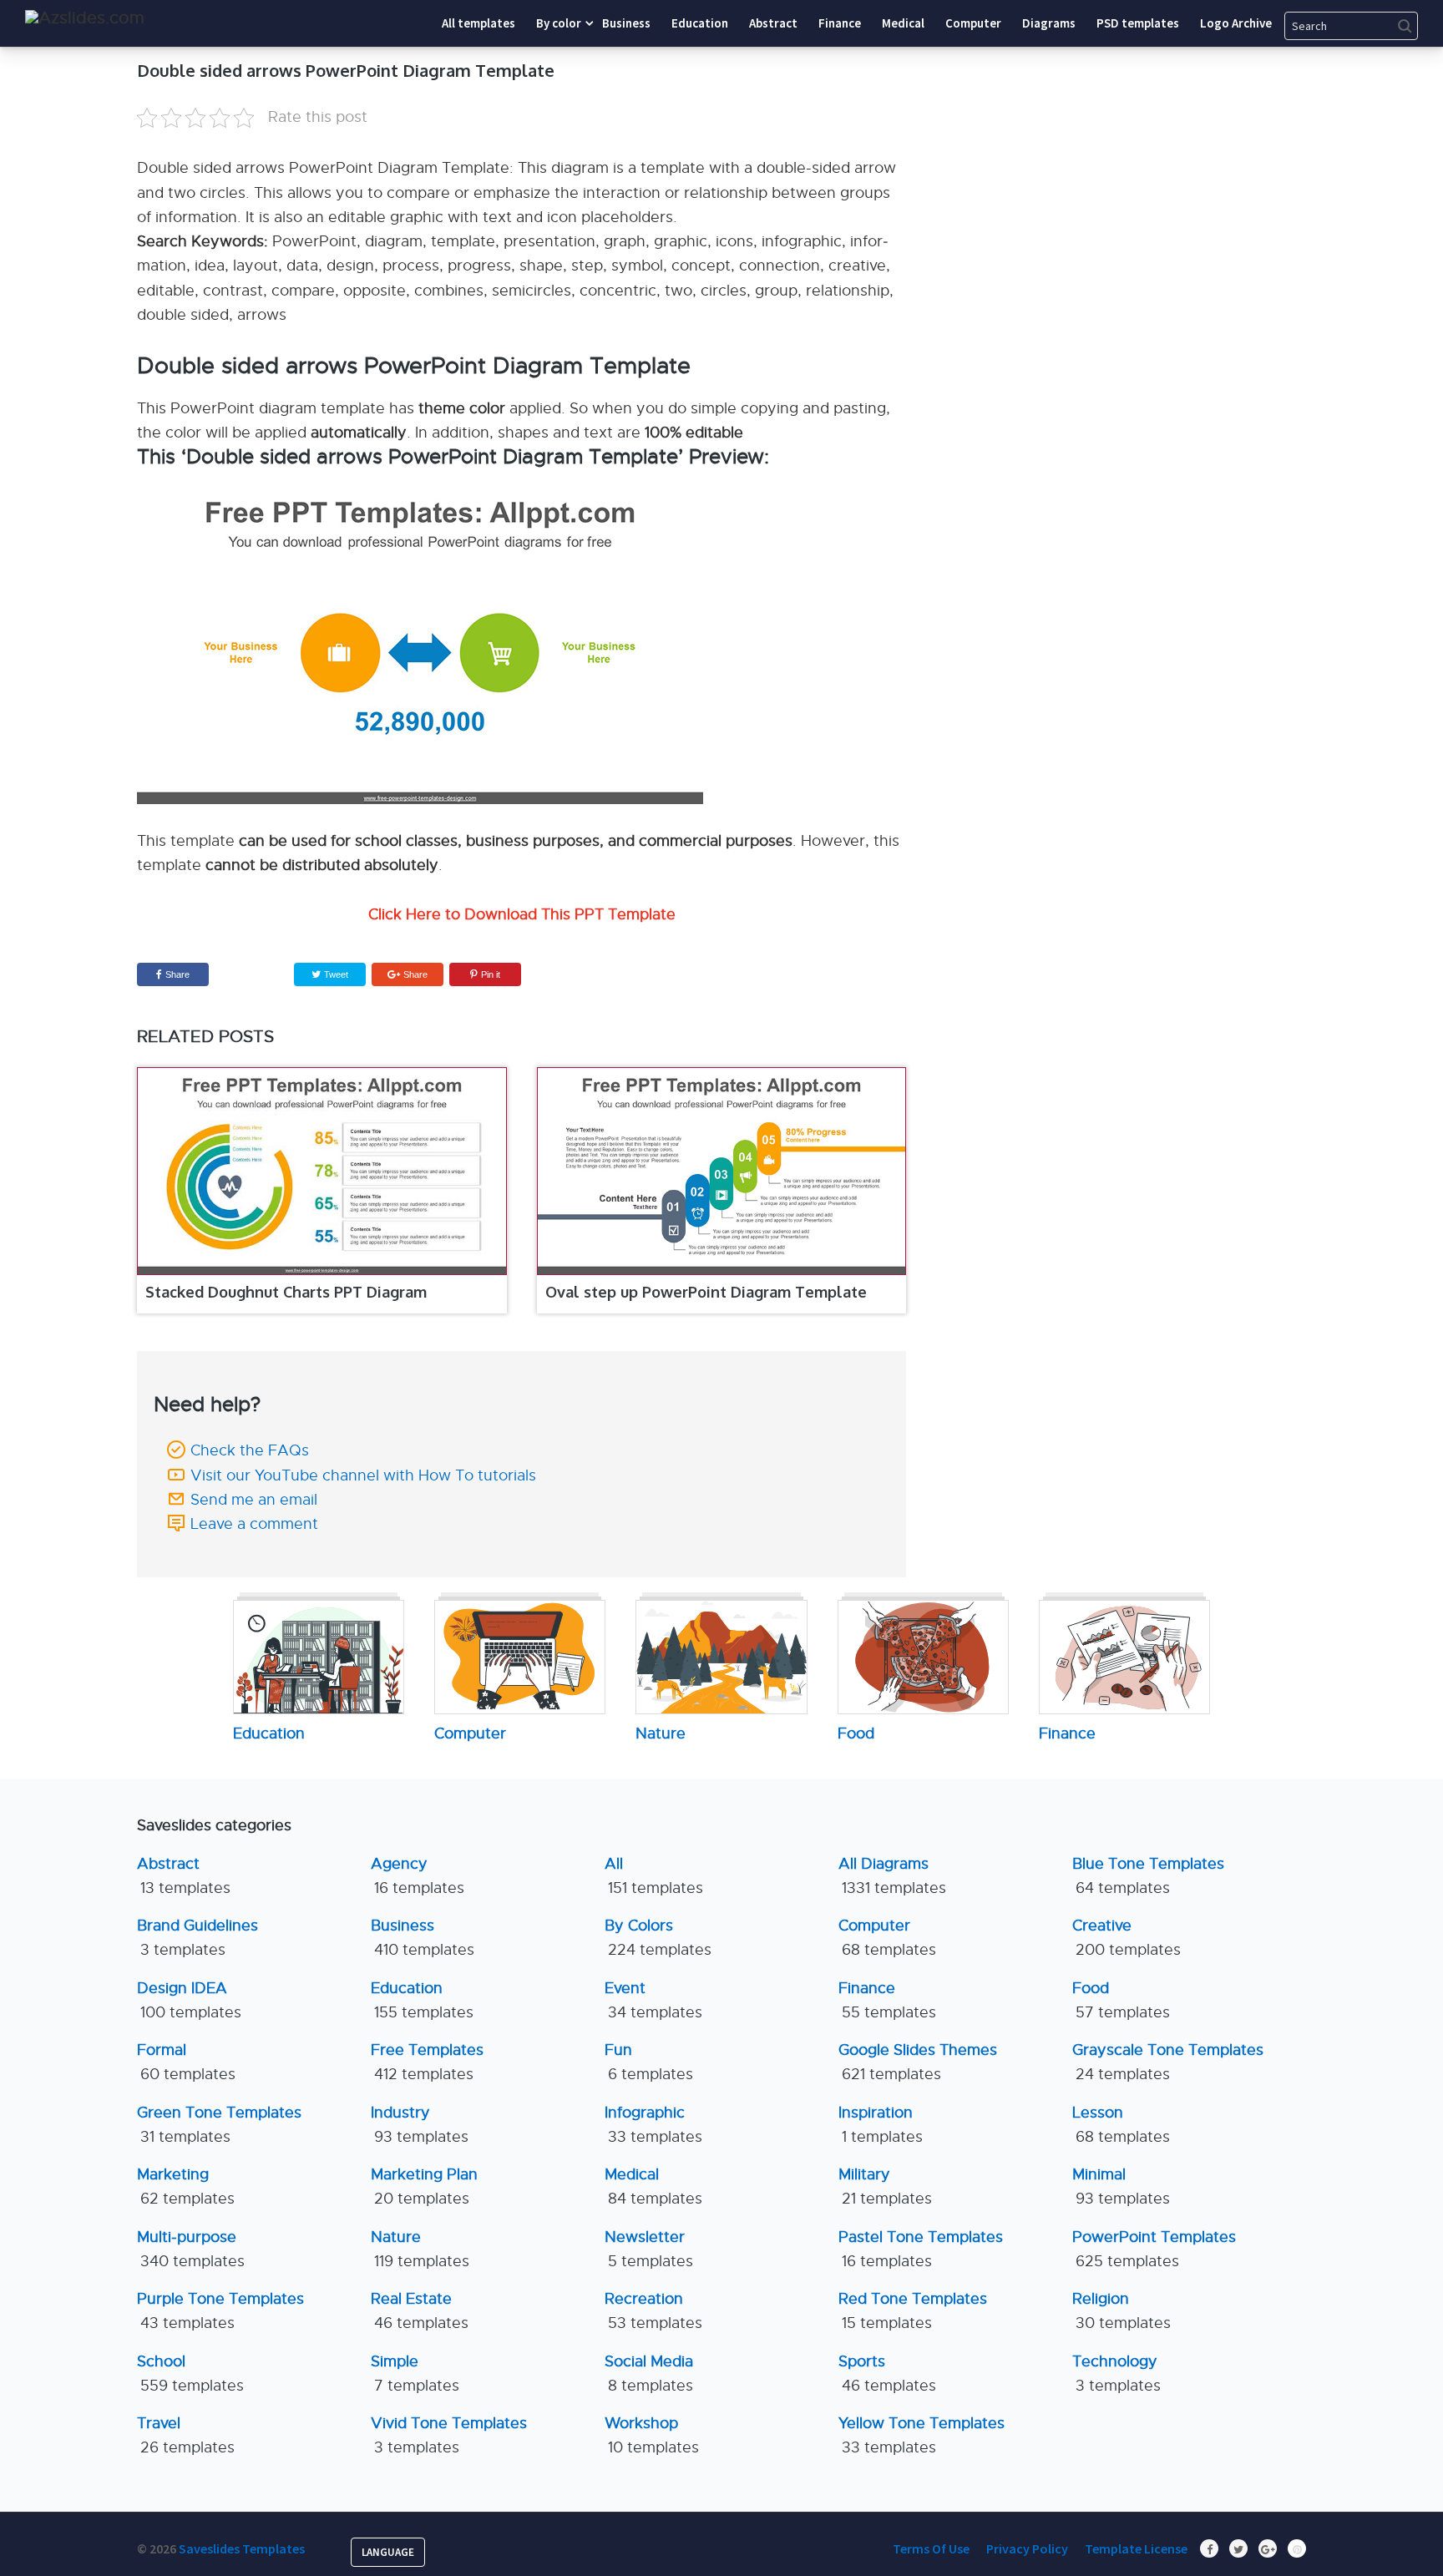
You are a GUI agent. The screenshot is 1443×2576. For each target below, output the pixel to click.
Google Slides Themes (918, 2062)
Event (653, 2000)
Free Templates (427, 2062)
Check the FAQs (250, 1450)
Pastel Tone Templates (921, 2249)
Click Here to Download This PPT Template (522, 914)
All (654, 1876)
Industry (420, 2125)
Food (1121, 2000)
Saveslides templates (242, 2548)
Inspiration (881, 2125)
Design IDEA (189, 2000)
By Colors (658, 1938)
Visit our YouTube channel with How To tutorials (363, 1475)
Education (422, 2000)
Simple (415, 2374)
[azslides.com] (85, 18)
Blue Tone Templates (1148, 1876)
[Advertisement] (1152, 163)
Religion (1121, 2311)
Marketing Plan (424, 2186)
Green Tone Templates (219, 2125)
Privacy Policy (1027, 2548)
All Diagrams (892, 1876)
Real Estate (420, 2311)
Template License (1136, 2548)
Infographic (653, 2125)
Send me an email (254, 1500)
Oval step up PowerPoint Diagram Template (706, 1292)
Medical (653, 2186)
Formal (186, 2062)
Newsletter (649, 2249)
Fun (649, 2062)
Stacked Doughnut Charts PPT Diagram (286, 1292)
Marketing (186, 2186)
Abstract (184, 1876)
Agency (418, 1876)
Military (885, 2186)
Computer (887, 1938)
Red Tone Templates (913, 2311)
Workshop (652, 2435)
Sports (887, 2374)
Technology (1116, 2374)
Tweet (335, 974)
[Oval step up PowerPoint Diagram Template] (722, 1172)
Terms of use (931, 2548)
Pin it (491, 974)
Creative (1127, 1938)
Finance (887, 2000)
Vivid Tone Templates (449, 2435)
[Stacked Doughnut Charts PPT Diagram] (322, 1172)
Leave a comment (254, 1524)
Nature (420, 2249)
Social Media (649, 2374)
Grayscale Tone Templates (1168, 2062)
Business (423, 1938)
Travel (186, 2435)
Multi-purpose (191, 2249)
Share (177, 974)
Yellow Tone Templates (921, 2435)
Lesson (1121, 2125)
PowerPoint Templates (1154, 2249)
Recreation (653, 2311)
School (190, 2374)
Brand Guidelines (197, 1938)
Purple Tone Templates (220, 2311)
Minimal (1121, 2186)
